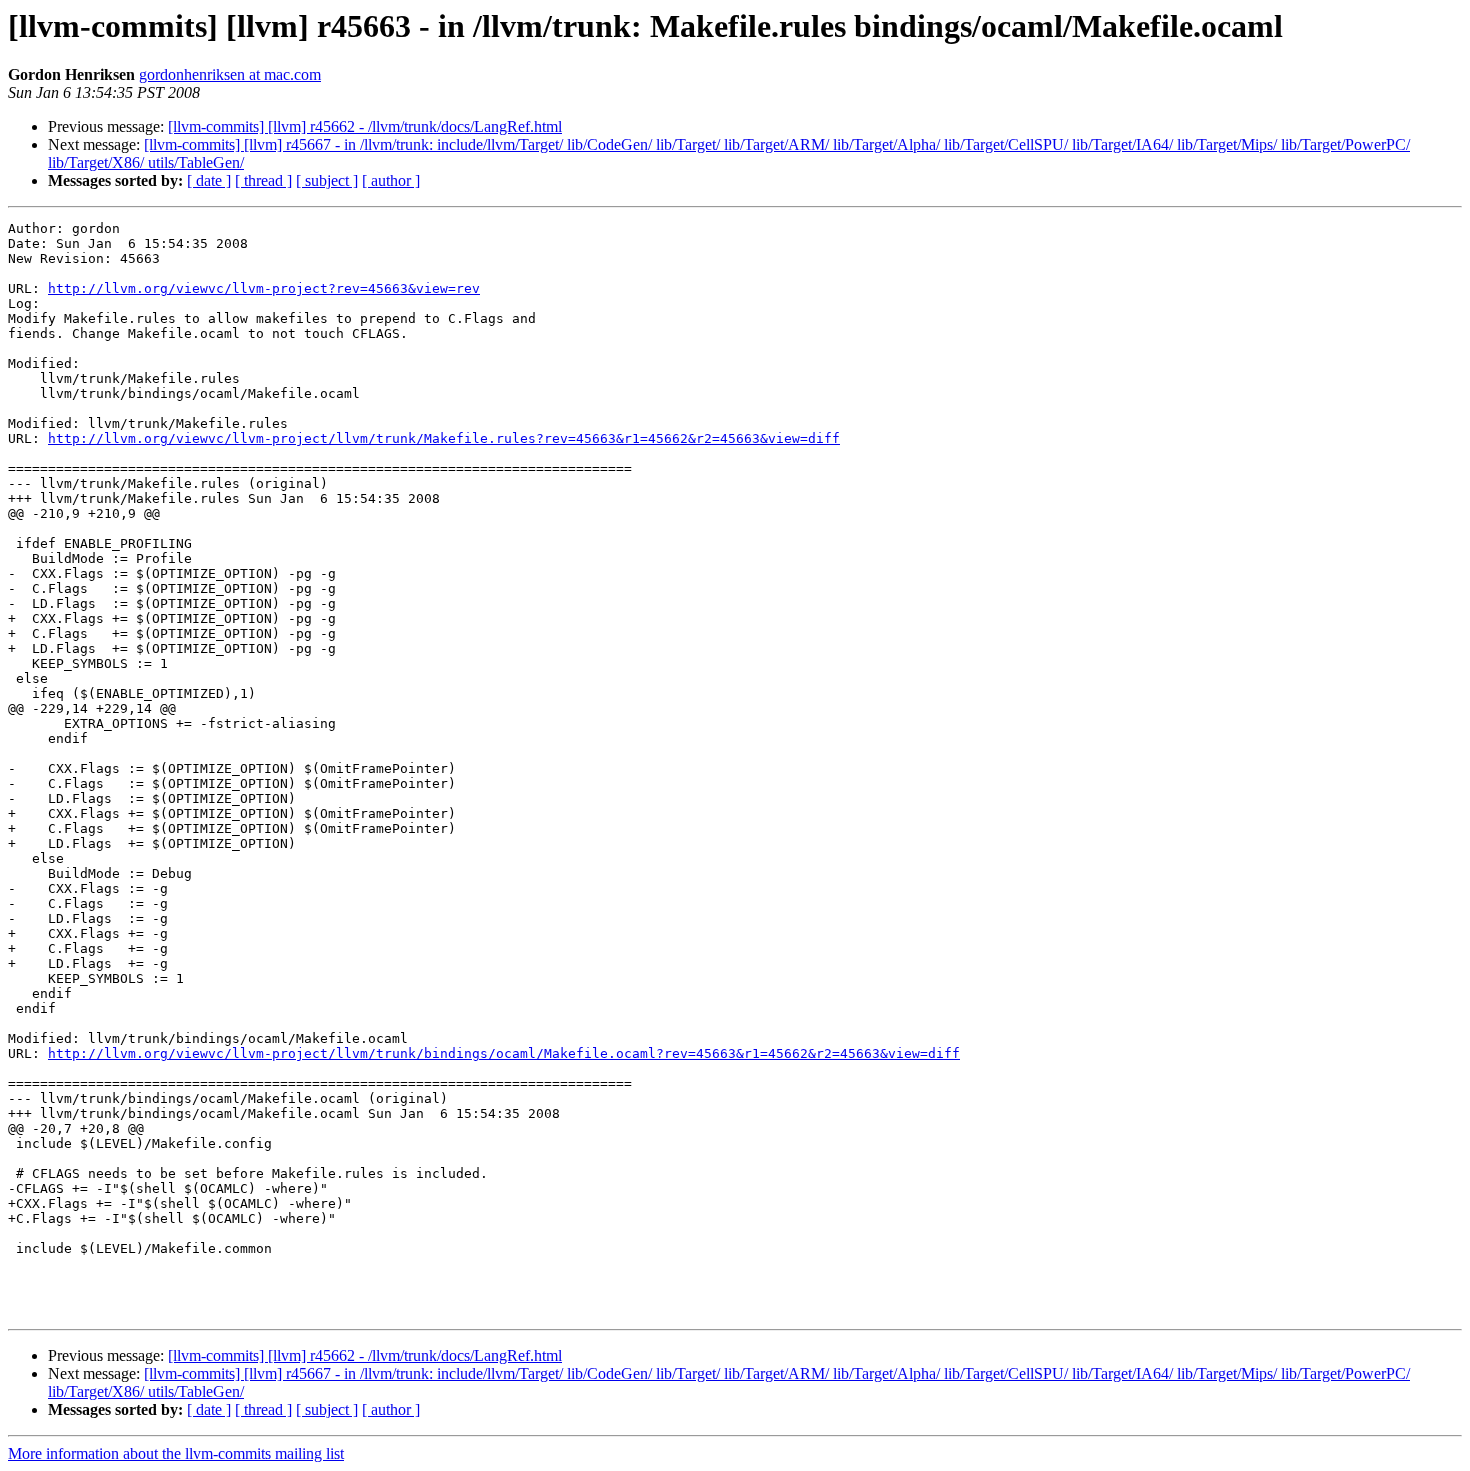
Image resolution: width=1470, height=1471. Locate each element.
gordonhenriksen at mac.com (230, 74)
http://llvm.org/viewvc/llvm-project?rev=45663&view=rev (264, 288)
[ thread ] (263, 180)
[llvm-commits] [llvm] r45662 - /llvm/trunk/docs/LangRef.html (365, 126)
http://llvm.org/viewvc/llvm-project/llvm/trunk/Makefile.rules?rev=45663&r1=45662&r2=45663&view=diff (444, 438)
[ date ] (209, 180)
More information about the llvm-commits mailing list (176, 1453)
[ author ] (391, 180)
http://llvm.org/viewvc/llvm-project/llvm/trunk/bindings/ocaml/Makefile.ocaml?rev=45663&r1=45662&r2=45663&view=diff (504, 1053)
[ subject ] (327, 180)
